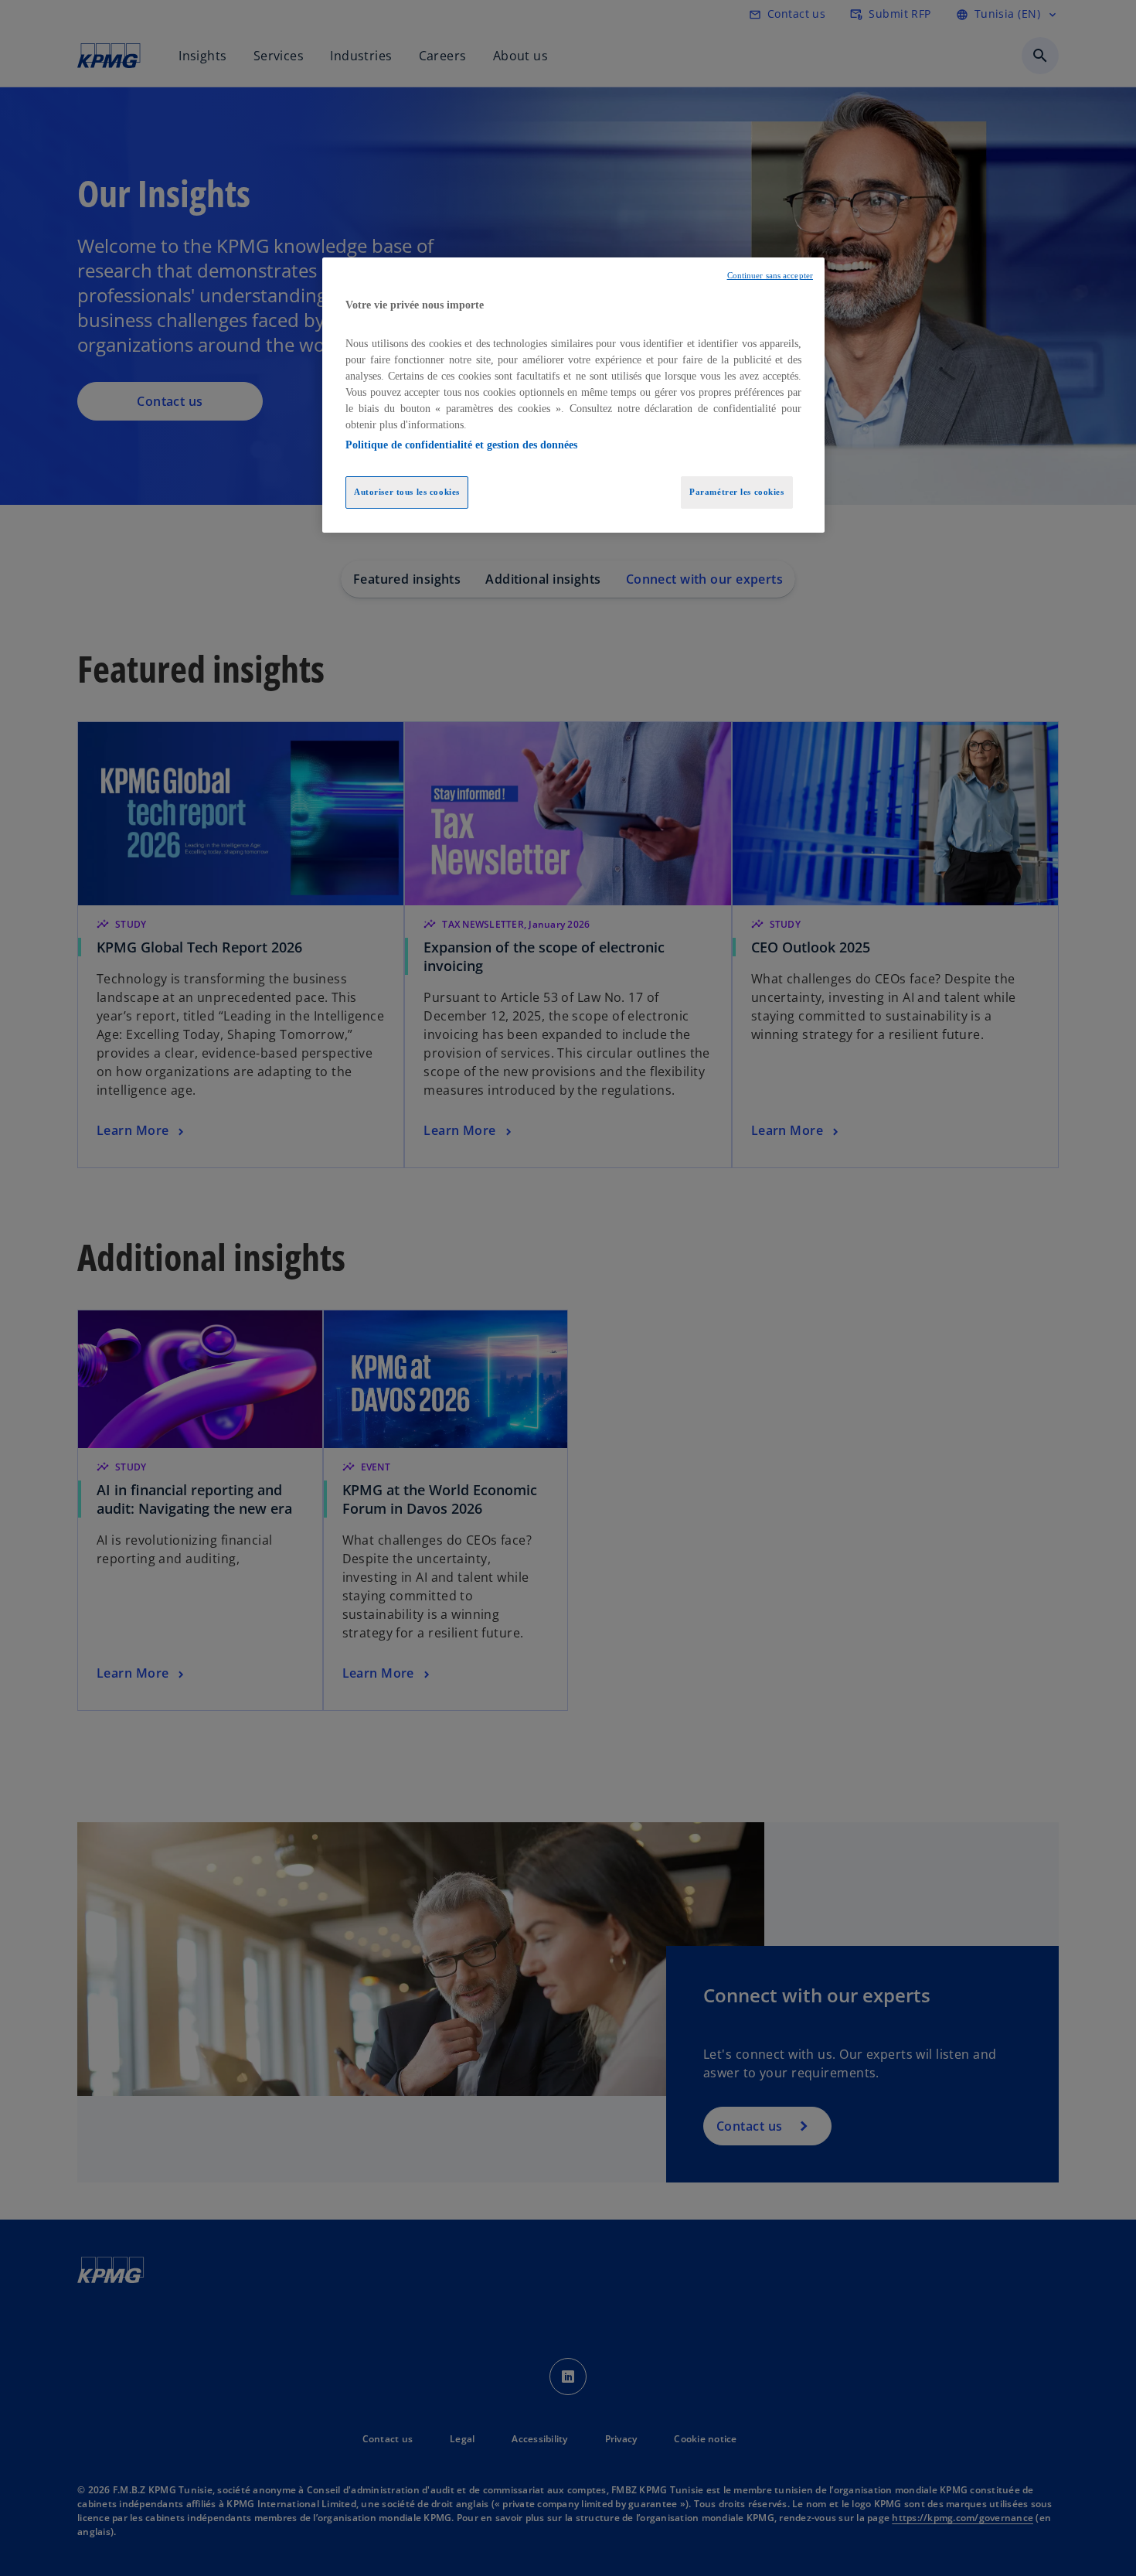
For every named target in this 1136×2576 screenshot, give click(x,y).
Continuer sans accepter (770, 276)
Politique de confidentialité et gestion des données (461, 445)
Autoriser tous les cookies (407, 492)
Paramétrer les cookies (737, 492)
